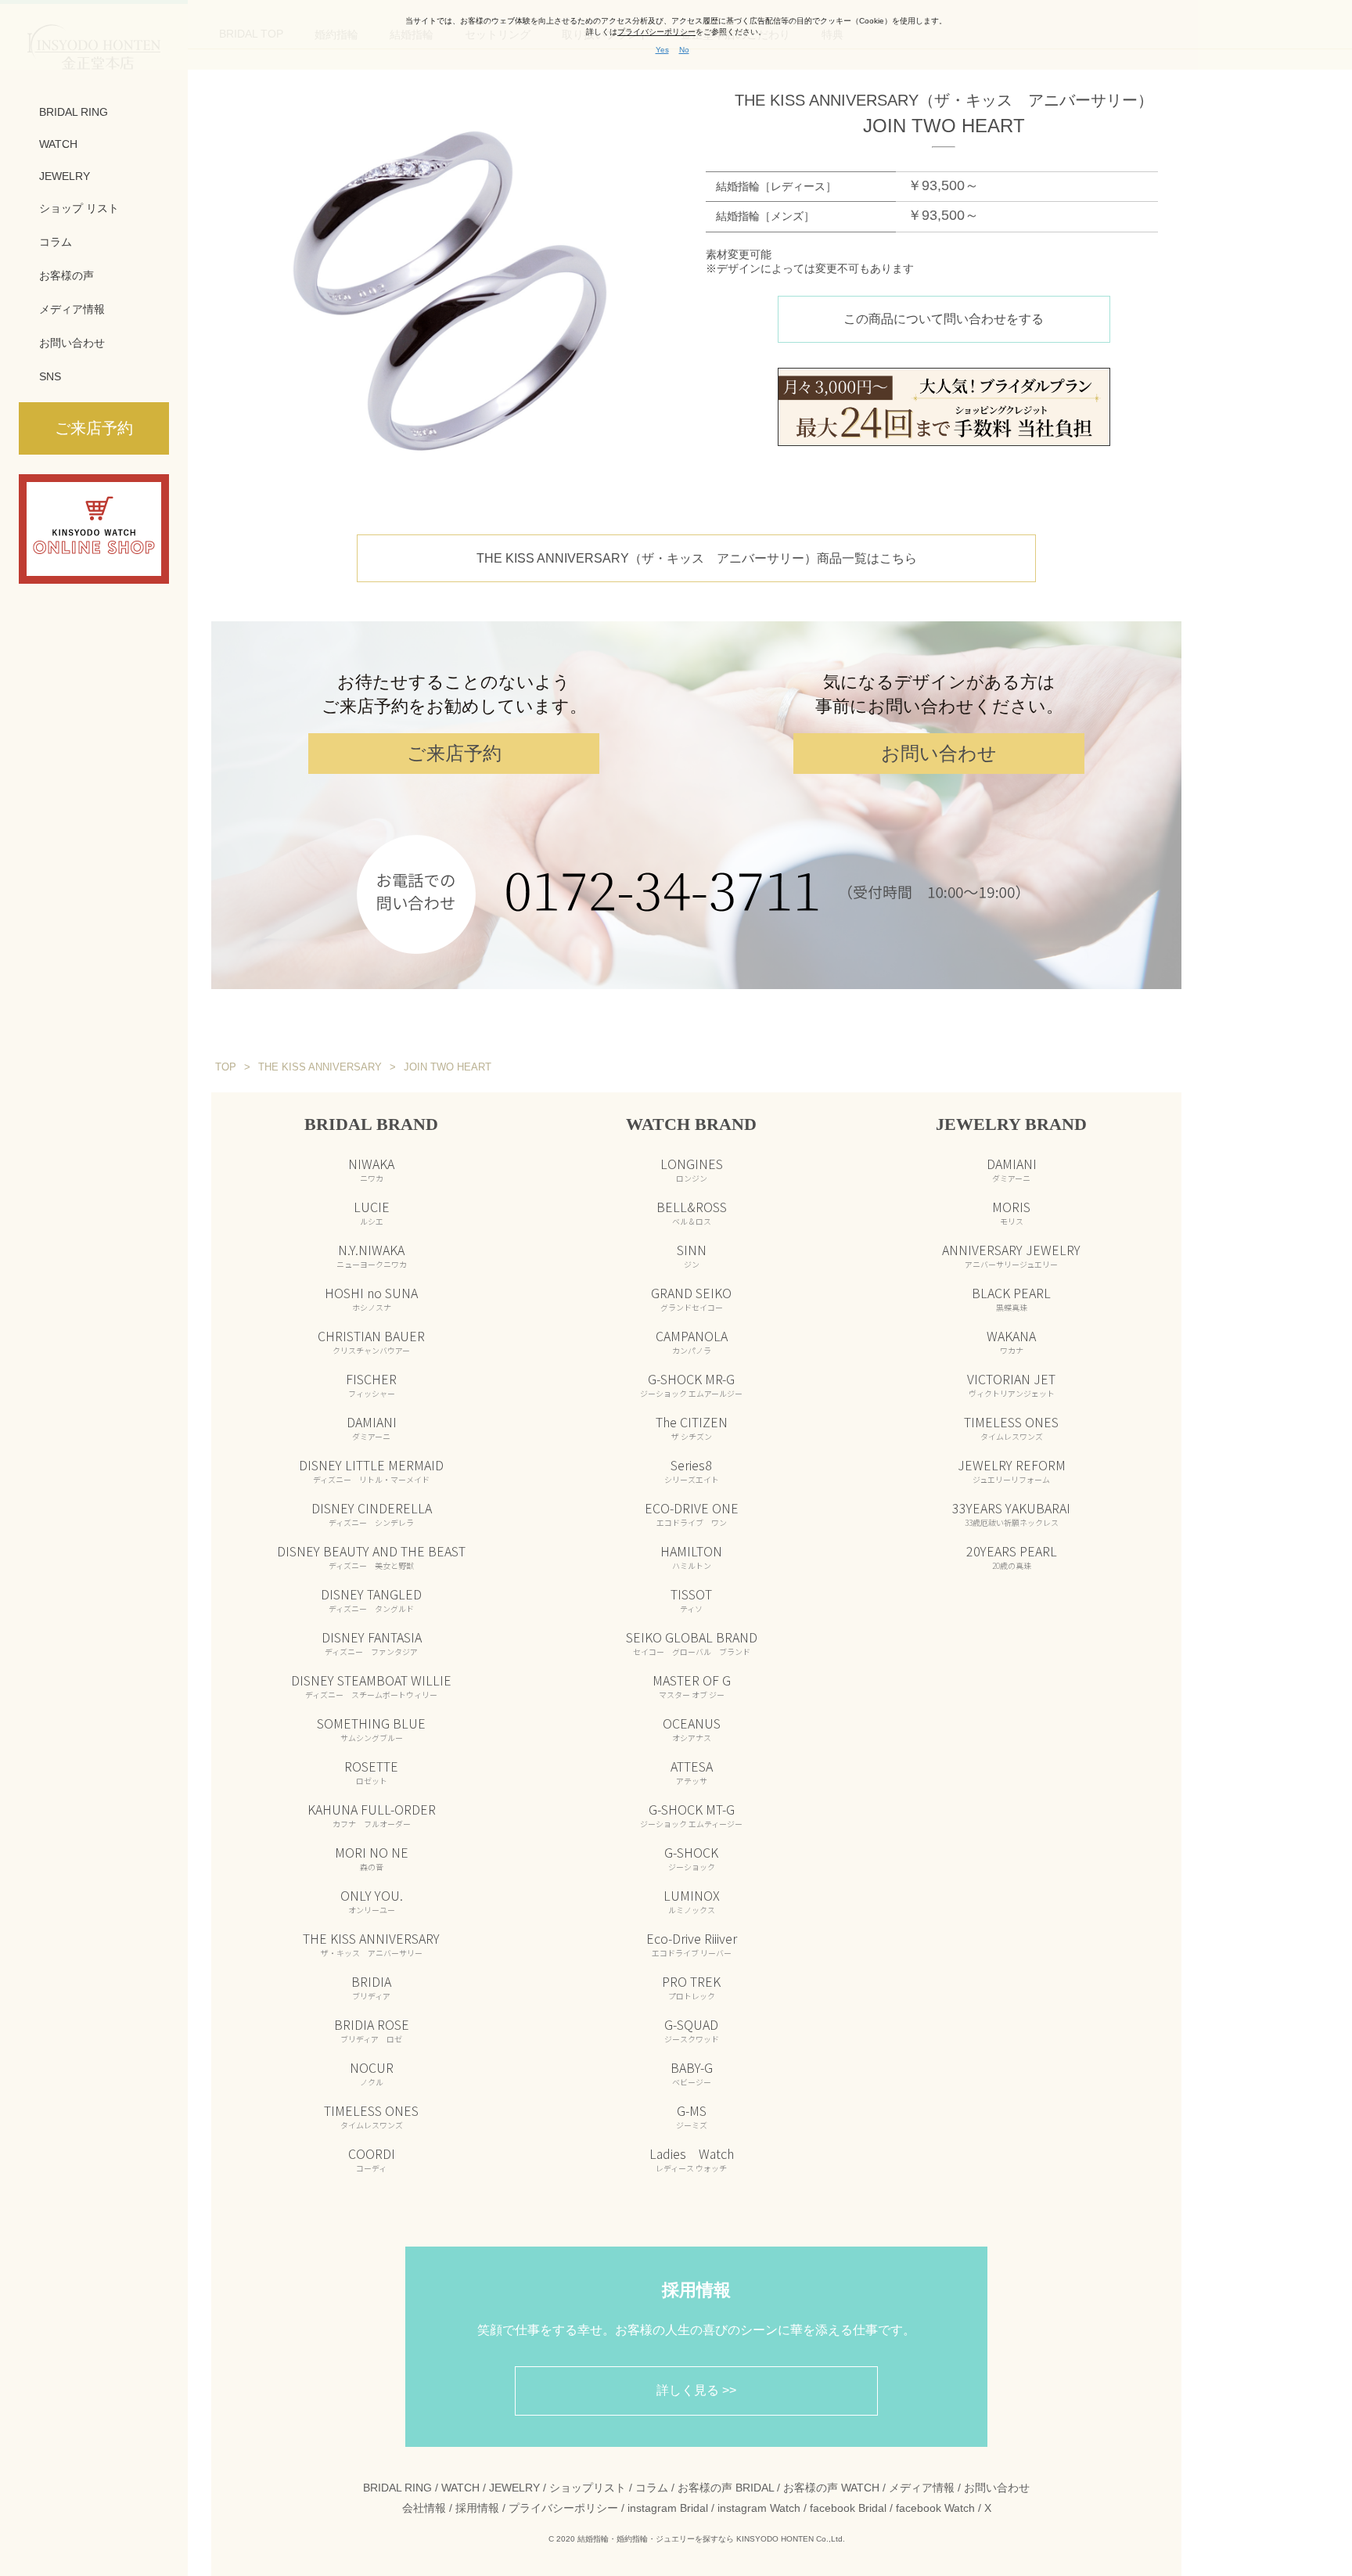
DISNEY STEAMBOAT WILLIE (371, 1686)
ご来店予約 (454, 753)
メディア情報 (72, 309)
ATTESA (692, 1772)
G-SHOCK (691, 1858)
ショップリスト (588, 2488)
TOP (226, 1067)
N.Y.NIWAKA (372, 1255)
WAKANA (1011, 1341)
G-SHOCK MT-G (691, 1815)
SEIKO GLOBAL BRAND (692, 1642)
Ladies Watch (692, 2159)
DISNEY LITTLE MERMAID (371, 1470)
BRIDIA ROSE (372, 2030)
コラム (56, 242)
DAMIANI (372, 1427)
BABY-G (692, 2073)
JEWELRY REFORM (1012, 1470)
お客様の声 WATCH (831, 2488)
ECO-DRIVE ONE (692, 1513)
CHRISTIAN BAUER (371, 1341)
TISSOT (691, 1599)
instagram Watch (759, 2508)
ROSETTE (371, 1772)
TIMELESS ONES (371, 2116)
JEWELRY (65, 176)
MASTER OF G (692, 1686)
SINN (692, 1255)
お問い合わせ (72, 343)
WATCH (58, 144)
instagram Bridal (668, 2508)
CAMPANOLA (692, 1341)
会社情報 (424, 2508)
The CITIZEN (692, 1427)
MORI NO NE (372, 1858)
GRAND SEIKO (691, 1298)
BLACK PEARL (1011, 1298)
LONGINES (692, 1169)
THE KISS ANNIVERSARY (371, 1944)
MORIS (1011, 1212)
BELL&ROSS (692, 1212)
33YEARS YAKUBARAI (1011, 1513)
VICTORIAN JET (1011, 1384)
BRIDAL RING (74, 112)
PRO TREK (691, 1987)
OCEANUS (692, 1729)
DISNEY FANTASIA (372, 1642)
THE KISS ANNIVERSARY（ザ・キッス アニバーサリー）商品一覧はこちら (697, 558)
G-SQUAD (692, 2030)
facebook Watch (935, 2508)
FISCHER (371, 1384)
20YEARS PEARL (1012, 1556)
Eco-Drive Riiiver (692, 1944)
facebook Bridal (848, 2508)
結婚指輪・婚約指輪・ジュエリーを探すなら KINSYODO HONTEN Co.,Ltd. (711, 2539)
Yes (662, 50)
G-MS (692, 2116)
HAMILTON (691, 1556)
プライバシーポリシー (563, 2508)
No (684, 50)
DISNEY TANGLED (371, 1599)
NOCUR (372, 2073)
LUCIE (372, 1212)
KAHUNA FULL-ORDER (372, 1815)
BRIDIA (371, 1987)
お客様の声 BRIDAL (726, 2488)
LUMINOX (692, 1901)
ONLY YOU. (372, 1901)
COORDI (372, 2159)
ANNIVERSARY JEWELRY (1011, 1255)
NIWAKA (371, 1169)
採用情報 (477, 2508)
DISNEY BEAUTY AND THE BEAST (371, 1556)
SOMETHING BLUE (371, 1729)
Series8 (692, 1470)
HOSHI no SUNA (371, 1298)
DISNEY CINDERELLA (372, 1513)
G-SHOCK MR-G (691, 1384)
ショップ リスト (79, 208)
